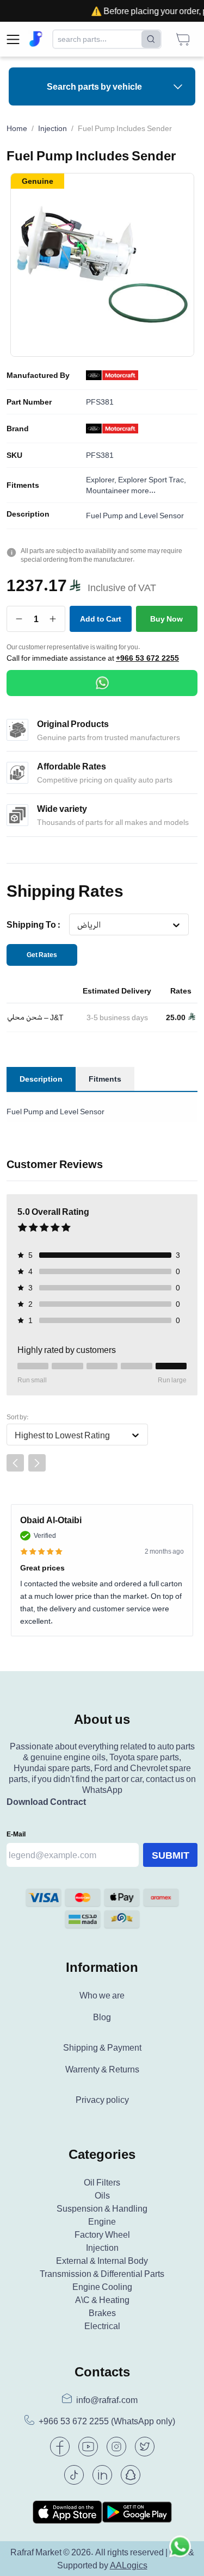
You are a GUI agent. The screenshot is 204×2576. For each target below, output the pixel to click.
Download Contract (46, 1802)
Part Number (29, 402)
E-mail (16, 1834)
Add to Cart (101, 619)
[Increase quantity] (53, 619)
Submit (171, 1855)
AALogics (129, 2565)
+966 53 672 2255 (147, 658)
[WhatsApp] (102, 683)
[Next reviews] (37, 1463)
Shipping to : (33, 924)
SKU (14, 455)
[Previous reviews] (15, 1463)
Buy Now (166, 619)
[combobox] (77, 925)
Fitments (23, 485)
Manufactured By (38, 375)
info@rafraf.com (107, 2400)
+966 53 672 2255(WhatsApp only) (107, 2421)
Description (28, 514)
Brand (18, 429)
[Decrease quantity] (19, 619)
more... (143, 490)
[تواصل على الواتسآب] (180, 2552)
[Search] (151, 39)
